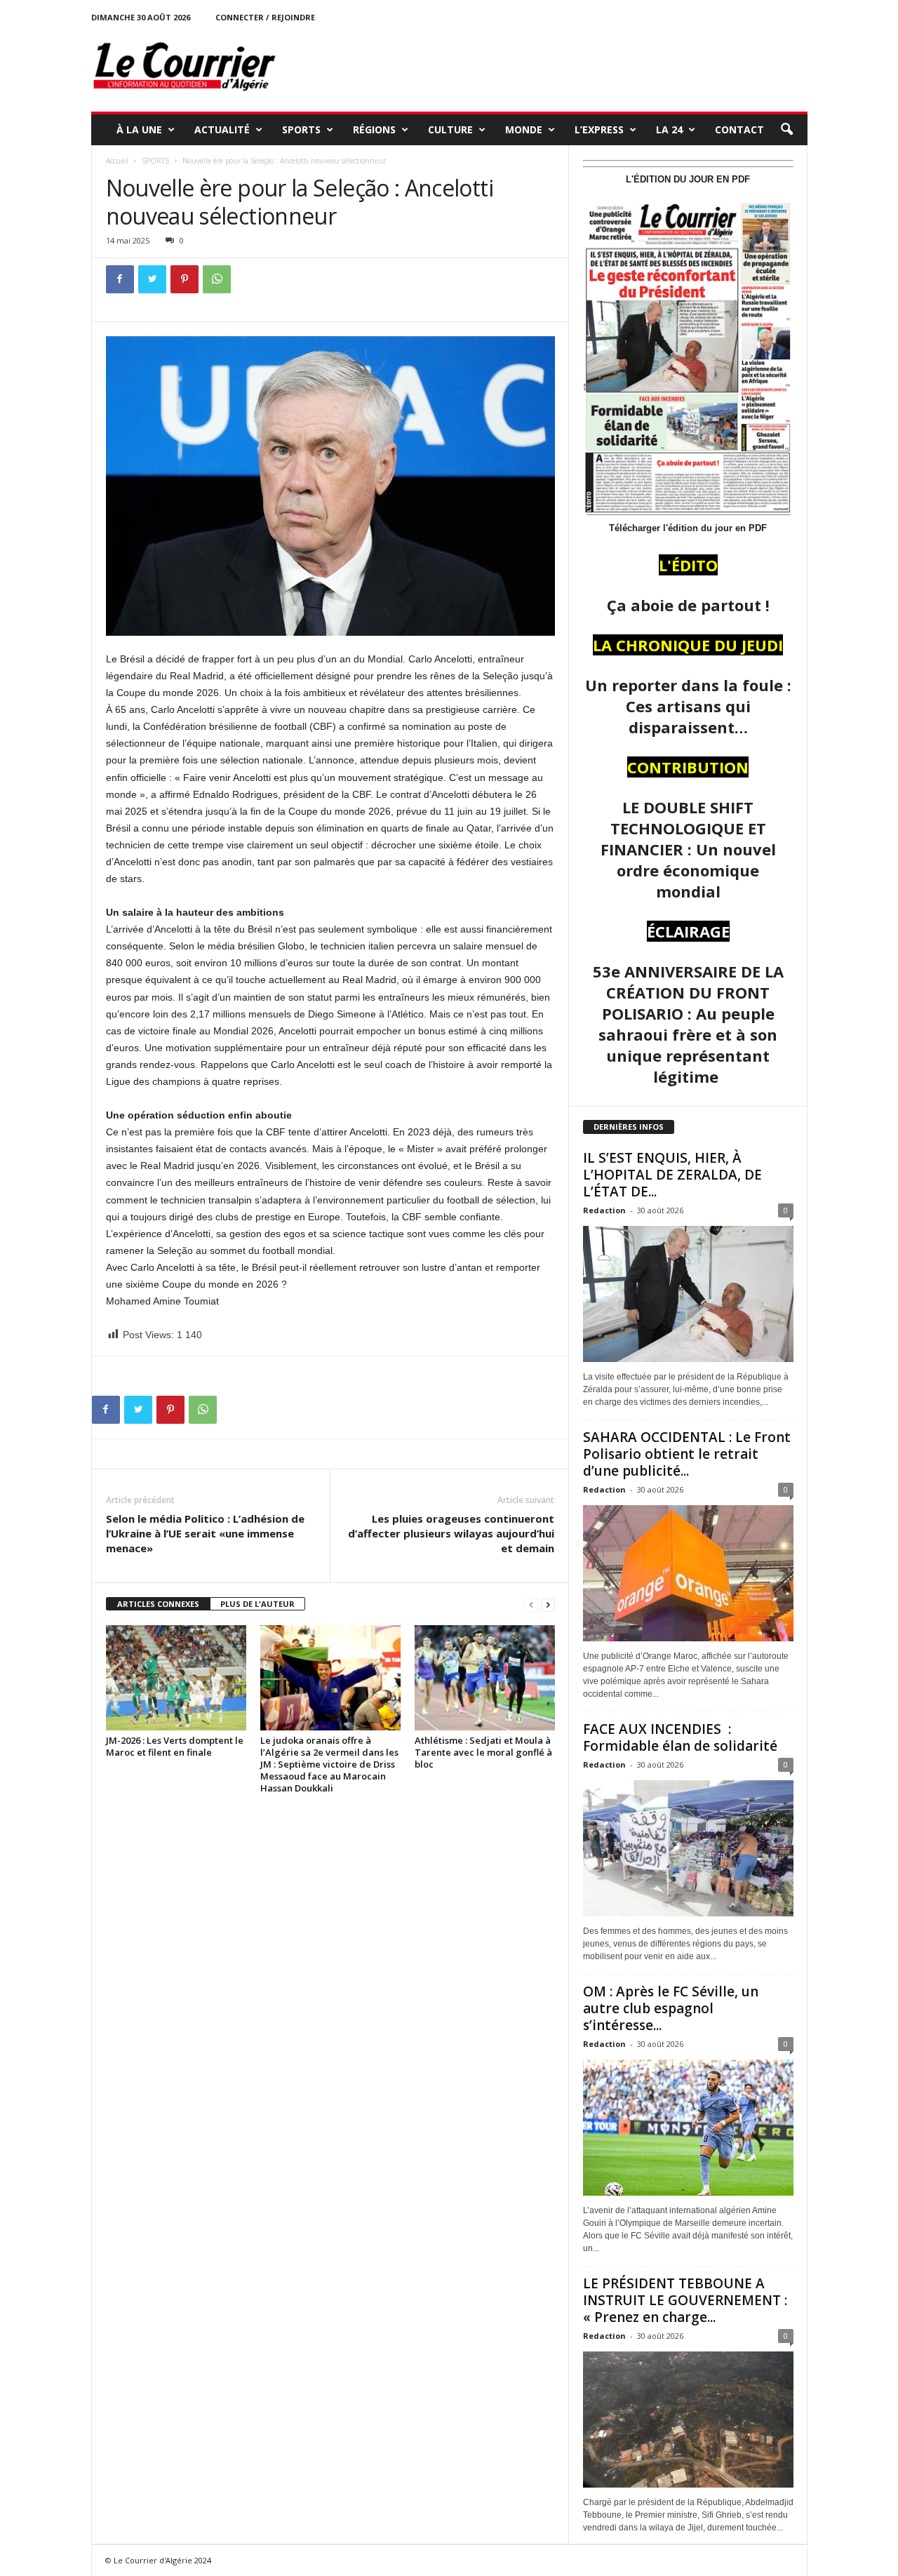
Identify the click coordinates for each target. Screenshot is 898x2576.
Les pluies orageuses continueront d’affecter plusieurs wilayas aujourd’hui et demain (451, 1533)
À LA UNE (139, 129)
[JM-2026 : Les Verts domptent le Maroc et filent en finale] (176, 1678)
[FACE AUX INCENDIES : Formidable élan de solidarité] (688, 1848)
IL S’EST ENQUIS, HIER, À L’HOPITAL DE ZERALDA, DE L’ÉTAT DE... (672, 1175)
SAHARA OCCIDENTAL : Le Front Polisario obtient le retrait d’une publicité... (687, 1454)
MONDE (524, 129)
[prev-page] (531, 1604)
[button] (786, 130)
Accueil (117, 161)
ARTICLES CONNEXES (158, 1604)
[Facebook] (120, 279)
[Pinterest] (185, 279)
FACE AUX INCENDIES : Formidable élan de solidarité (680, 1737)
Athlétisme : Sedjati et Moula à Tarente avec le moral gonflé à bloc (483, 1752)
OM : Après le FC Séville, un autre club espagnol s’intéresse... (671, 2008)
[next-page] (548, 1604)
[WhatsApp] (217, 279)
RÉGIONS (374, 129)
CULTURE (450, 129)
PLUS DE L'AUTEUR (257, 1604)
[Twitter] (152, 279)
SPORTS (301, 129)
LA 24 (669, 129)
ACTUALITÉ (222, 129)
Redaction (604, 1210)
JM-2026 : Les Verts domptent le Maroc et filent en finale (175, 1746)
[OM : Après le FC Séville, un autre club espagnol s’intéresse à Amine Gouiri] (688, 2128)
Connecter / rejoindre (265, 17)
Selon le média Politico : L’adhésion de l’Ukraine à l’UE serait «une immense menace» (205, 1533)
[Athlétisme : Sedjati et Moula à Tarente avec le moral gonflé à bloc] (485, 1678)
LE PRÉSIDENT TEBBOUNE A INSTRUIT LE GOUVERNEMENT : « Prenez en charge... (685, 2300)
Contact (739, 129)
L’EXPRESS (599, 129)
